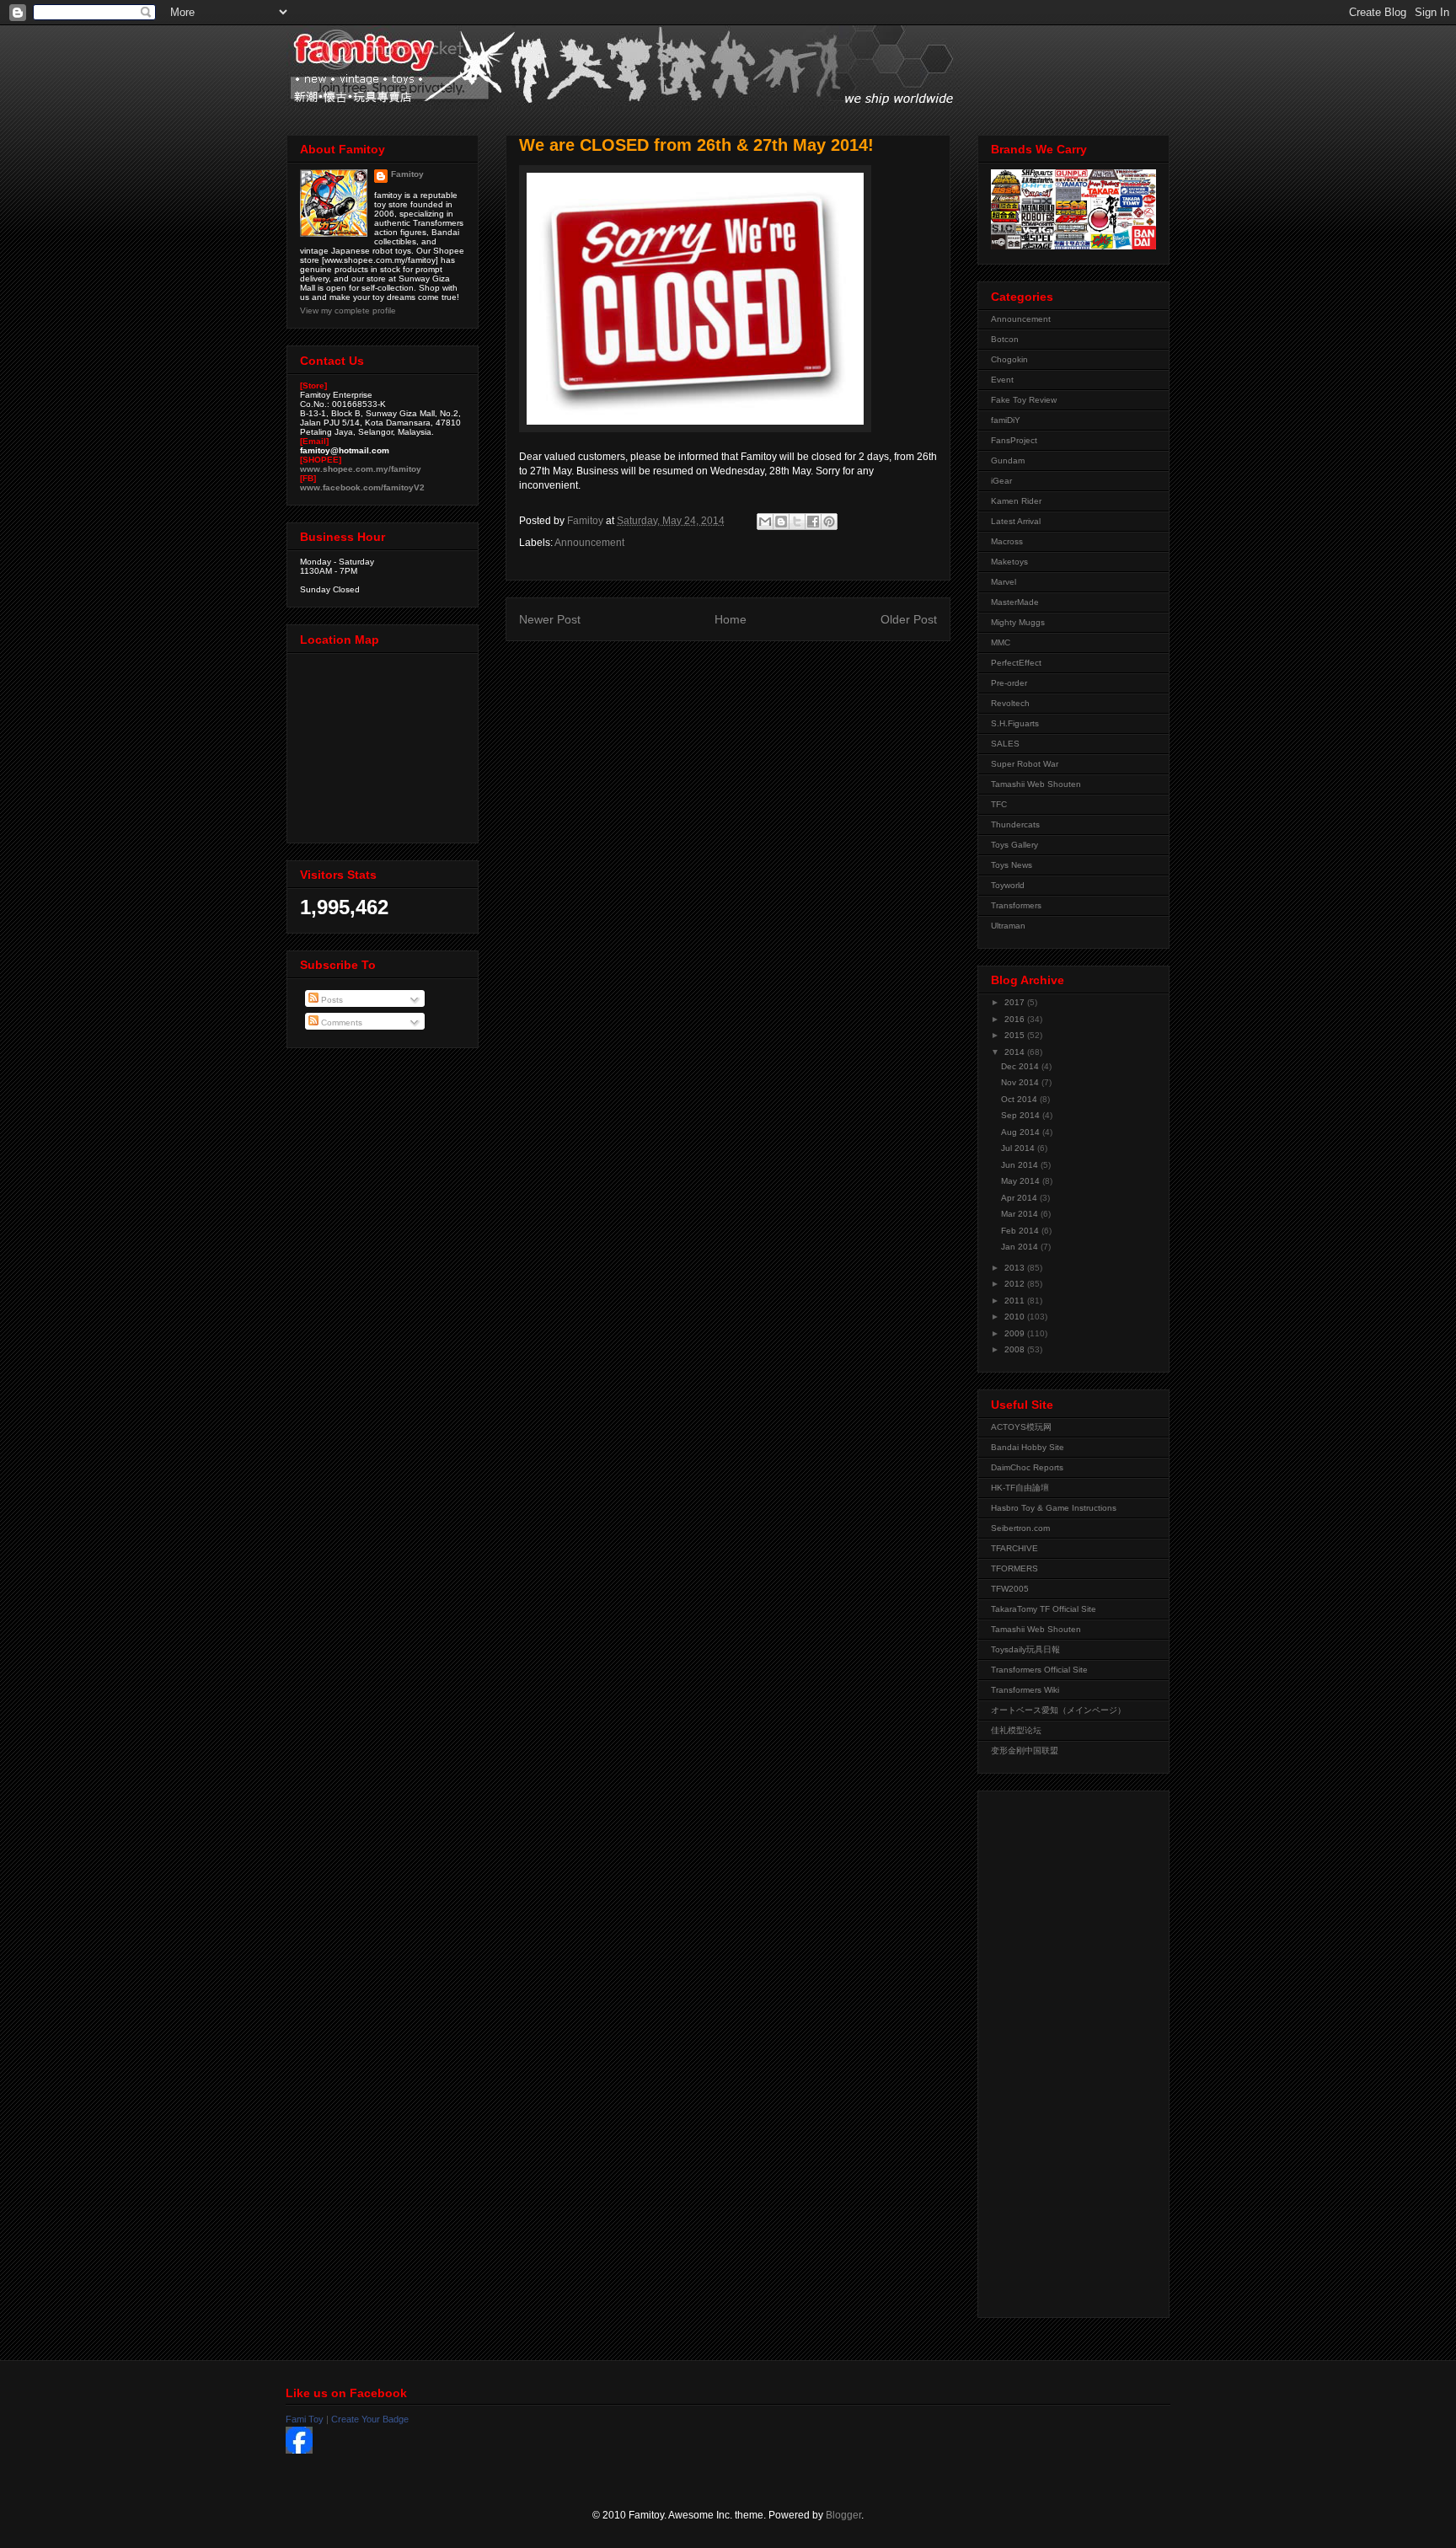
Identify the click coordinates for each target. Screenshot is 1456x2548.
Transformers (1016, 905)
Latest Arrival (1016, 521)
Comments (340, 1022)
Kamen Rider (1016, 501)
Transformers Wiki (1025, 1690)
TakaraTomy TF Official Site (1044, 1609)
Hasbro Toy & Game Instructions (1054, 1508)
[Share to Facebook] (813, 522)
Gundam (1008, 460)
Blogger (843, 2515)
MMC (1001, 642)
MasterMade (1015, 602)
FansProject (1014, 440)
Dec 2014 (1021, 1066)
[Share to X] (797, 522)
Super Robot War (1025, 764)
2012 (1016, 1284)
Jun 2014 (1021, 1165)
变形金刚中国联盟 (1025, 1750)
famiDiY (1006, 420)
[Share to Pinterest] (829, 522)
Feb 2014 (1021, 1231)
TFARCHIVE (1014, 1548)
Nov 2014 (1021, 1082)
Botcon (1005, 339)
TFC (999, 804)
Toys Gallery (1014, 845)
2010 (1016, 1317)
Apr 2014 (1020, 1198)
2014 (1016, 1052)
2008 (1016, 1349)
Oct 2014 (1020, 1099)
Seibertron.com (1020, 1528)
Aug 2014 (1022, 1132)
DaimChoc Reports (1027, 1467)
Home (731, 619)
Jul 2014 (1019, 1148)
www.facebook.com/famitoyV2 (362, 487)
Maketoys (1009, 562)
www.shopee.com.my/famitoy (361, 469)
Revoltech (1010, 703)
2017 (1016, 1002)
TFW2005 (1010, 1589)
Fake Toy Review (1024, 400)
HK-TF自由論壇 (1020, 1488)
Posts (331, 1000)
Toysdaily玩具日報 (1025, 1649)
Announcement (589, 543)
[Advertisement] (1058, 2050)
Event (1002, 380)
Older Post (909, 619)
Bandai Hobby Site (1028, 1447)
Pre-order (1009, 683)
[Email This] (765, 522)
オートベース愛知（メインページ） (1058, 1710)
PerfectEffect (1016, 663)
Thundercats (1015, 824)
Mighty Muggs (1018, 622)
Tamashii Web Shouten (1036, 784)
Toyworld (1008, 885)
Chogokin (1009, 359)
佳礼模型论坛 (1016, 1730)
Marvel (1004, 582)
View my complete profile (348, 310)
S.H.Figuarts (1015, 723)
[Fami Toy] (299, 2450)
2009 (1016, 1333)
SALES (1005, 744)
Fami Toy (305, 2419)
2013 (1016, 1268)
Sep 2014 (1022, 1115)
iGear (1001, 481)
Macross (1007, 541)
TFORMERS (1014, 1568)
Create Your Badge (370, 2419)
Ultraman (1008, 926)
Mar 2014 (1021, 1214)
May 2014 (1022, 1181)
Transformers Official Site (1039, 1670)
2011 (1016, 1301)
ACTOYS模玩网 (1021, 1427)
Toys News (1012, 865)
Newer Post (550, 619)
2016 (1016, 1019)
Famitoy (407, 174)
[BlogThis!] (781, 522)
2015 (1016, 1035)
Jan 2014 (1021, 1247)
